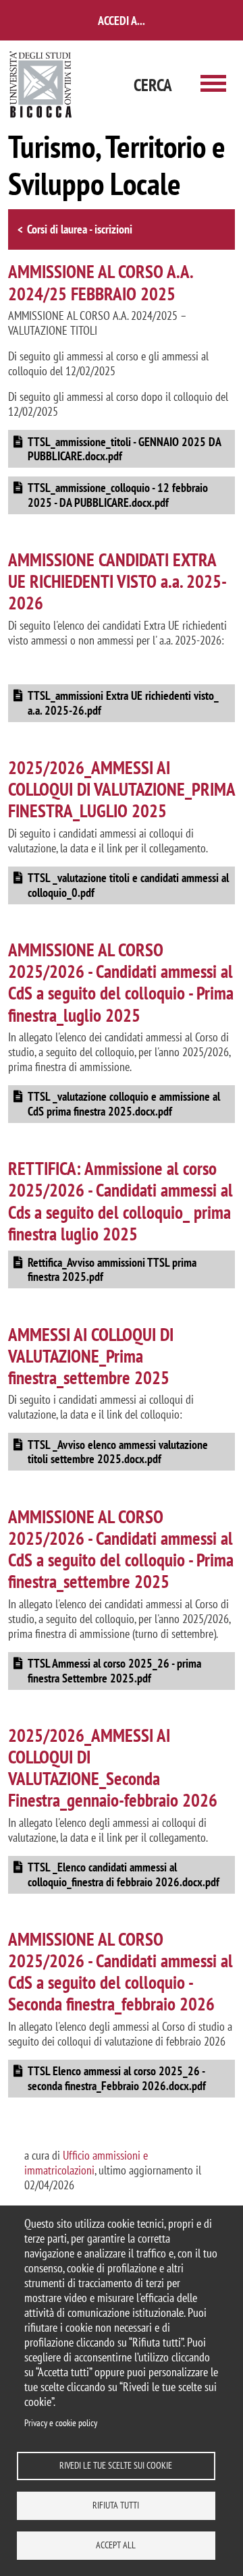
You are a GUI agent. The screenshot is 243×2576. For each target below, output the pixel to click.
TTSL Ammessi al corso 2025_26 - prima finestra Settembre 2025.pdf (114, 1671)
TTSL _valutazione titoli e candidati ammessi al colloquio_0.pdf (128, 885)
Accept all (116, 2545)
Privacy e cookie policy (61, 2423)
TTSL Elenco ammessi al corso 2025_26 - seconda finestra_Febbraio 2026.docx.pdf (117, 2078)
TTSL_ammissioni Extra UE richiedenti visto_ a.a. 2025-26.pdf (123, 703)
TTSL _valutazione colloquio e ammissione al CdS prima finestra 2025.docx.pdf (124, 1104)
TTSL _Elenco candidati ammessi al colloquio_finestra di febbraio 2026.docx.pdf (124, 1874)
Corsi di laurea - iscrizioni (80, 229)
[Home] (41, 85)
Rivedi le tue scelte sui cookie (116, 2465)
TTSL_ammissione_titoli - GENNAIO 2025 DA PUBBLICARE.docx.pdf (125, 449)
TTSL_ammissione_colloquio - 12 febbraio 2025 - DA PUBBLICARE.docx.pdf (118, 495)
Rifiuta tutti (116, 2505)
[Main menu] (213, 85)
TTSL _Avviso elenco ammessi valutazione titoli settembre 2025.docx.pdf (118, 1452)
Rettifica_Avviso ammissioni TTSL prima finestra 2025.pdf (112, 1270)
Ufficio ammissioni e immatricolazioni (86, 2163)
